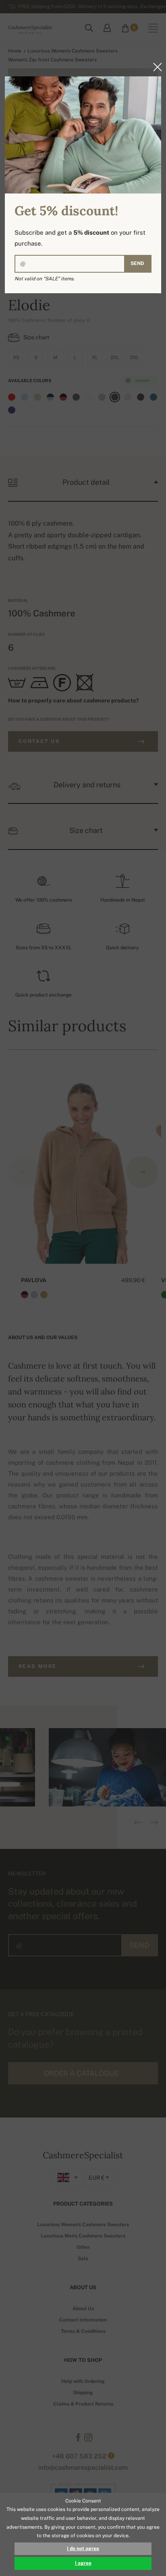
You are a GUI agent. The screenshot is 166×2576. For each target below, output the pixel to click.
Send (137, 263)
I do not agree (83, 2549)
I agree (83, 2563)
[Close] (155, 67)
